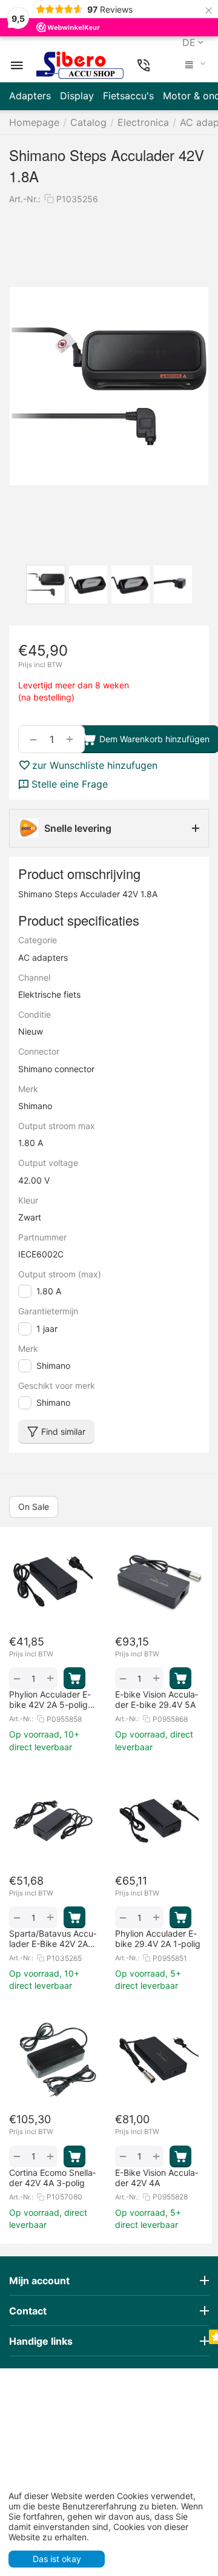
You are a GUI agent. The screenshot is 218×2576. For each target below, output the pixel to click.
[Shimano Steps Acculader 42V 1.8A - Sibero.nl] (109, 386)
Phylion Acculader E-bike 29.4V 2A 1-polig (158, 1939)
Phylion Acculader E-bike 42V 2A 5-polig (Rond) (50, 1699)
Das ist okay (57, 2559)
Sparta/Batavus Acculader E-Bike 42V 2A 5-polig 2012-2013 (53, 1939)
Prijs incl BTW (40, 665)
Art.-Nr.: (25, 199)
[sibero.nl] (80, 65)
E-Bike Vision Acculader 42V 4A (157, 2178)
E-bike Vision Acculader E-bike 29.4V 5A (157, 1699)
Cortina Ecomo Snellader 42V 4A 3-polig (52, 2178)
